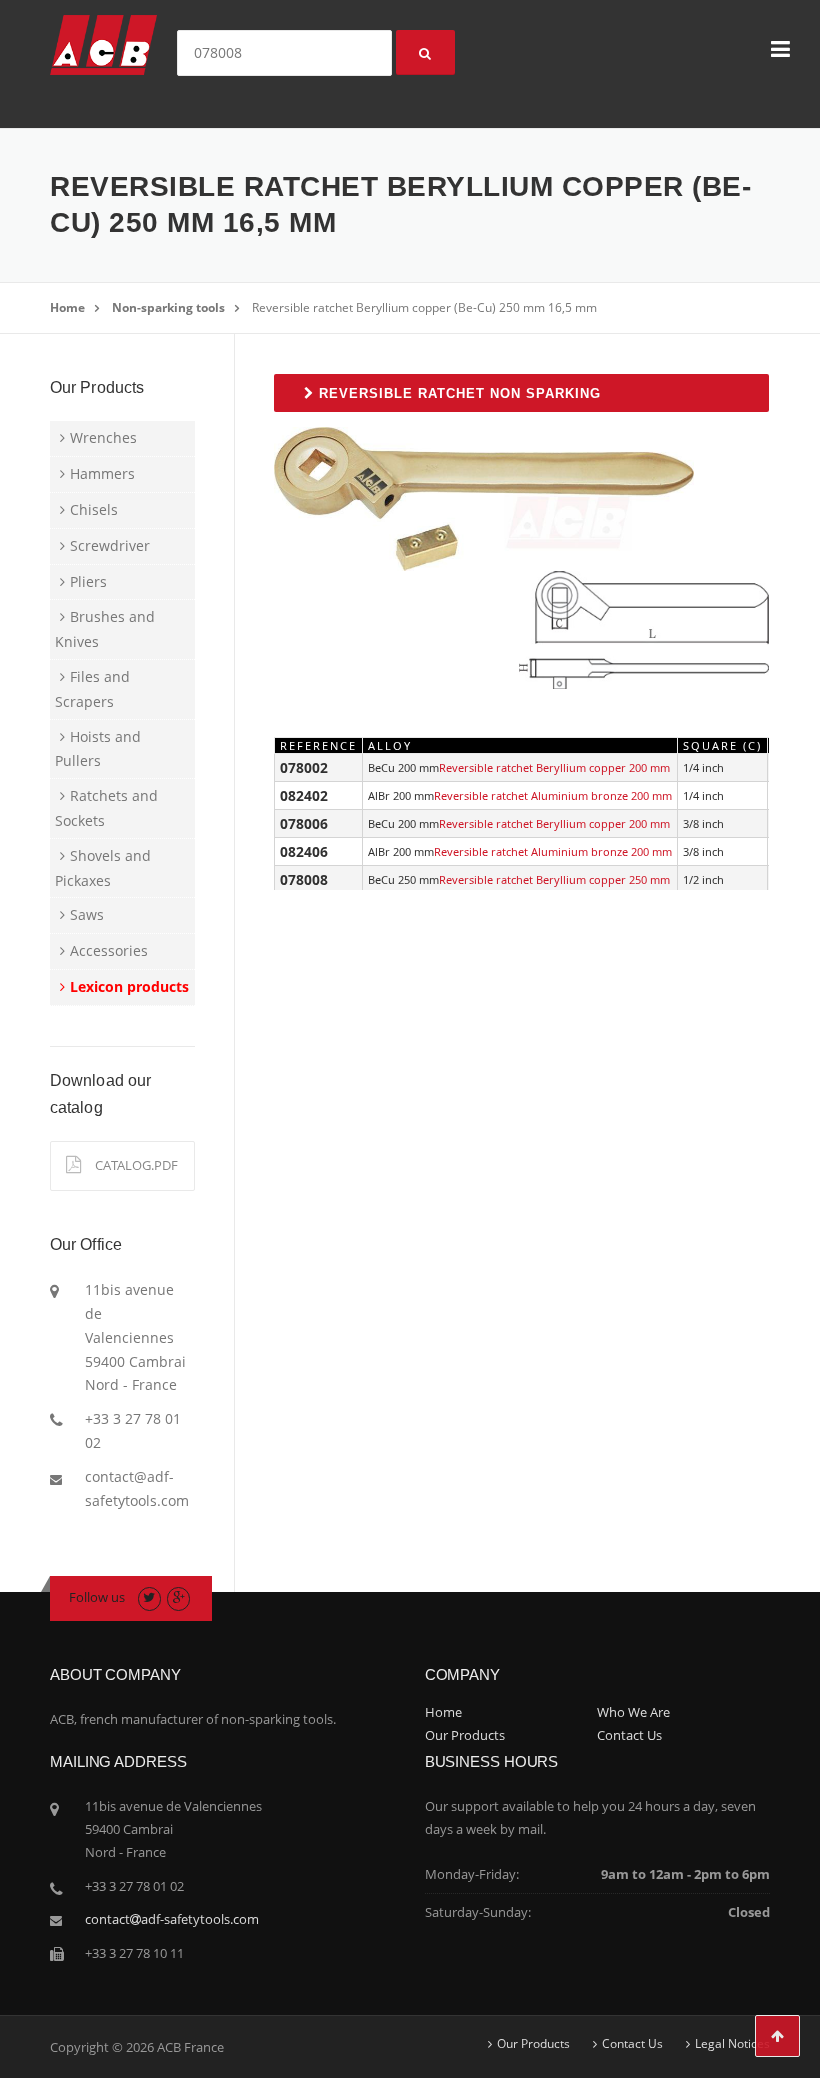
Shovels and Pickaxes (103, 868)
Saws (87, 914)
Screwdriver (110, 545)
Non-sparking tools (168, 307)
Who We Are (633, 1712)
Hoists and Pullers (98, 749)
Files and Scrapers (92, 689)
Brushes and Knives (105, 629)
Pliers (88, 581)
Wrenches (103, 437)
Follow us (97, 1597)
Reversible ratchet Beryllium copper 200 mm (554, 767)
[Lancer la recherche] (425, 52)
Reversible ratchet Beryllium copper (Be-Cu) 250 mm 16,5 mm (424, 307)
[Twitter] (149, 1597)
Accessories (109, 950)
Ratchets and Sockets (106, 808)
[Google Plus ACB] (178, 1597)
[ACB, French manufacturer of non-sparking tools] (103, 43)
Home (67, 307)
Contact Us (629, 1735)
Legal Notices (732, 2044)
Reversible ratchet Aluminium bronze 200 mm (553, 795)
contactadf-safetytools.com (172, 1919)
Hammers (102, 473)
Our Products (465, 1735)
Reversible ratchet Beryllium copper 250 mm (554, 879)
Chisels (94, 509)
